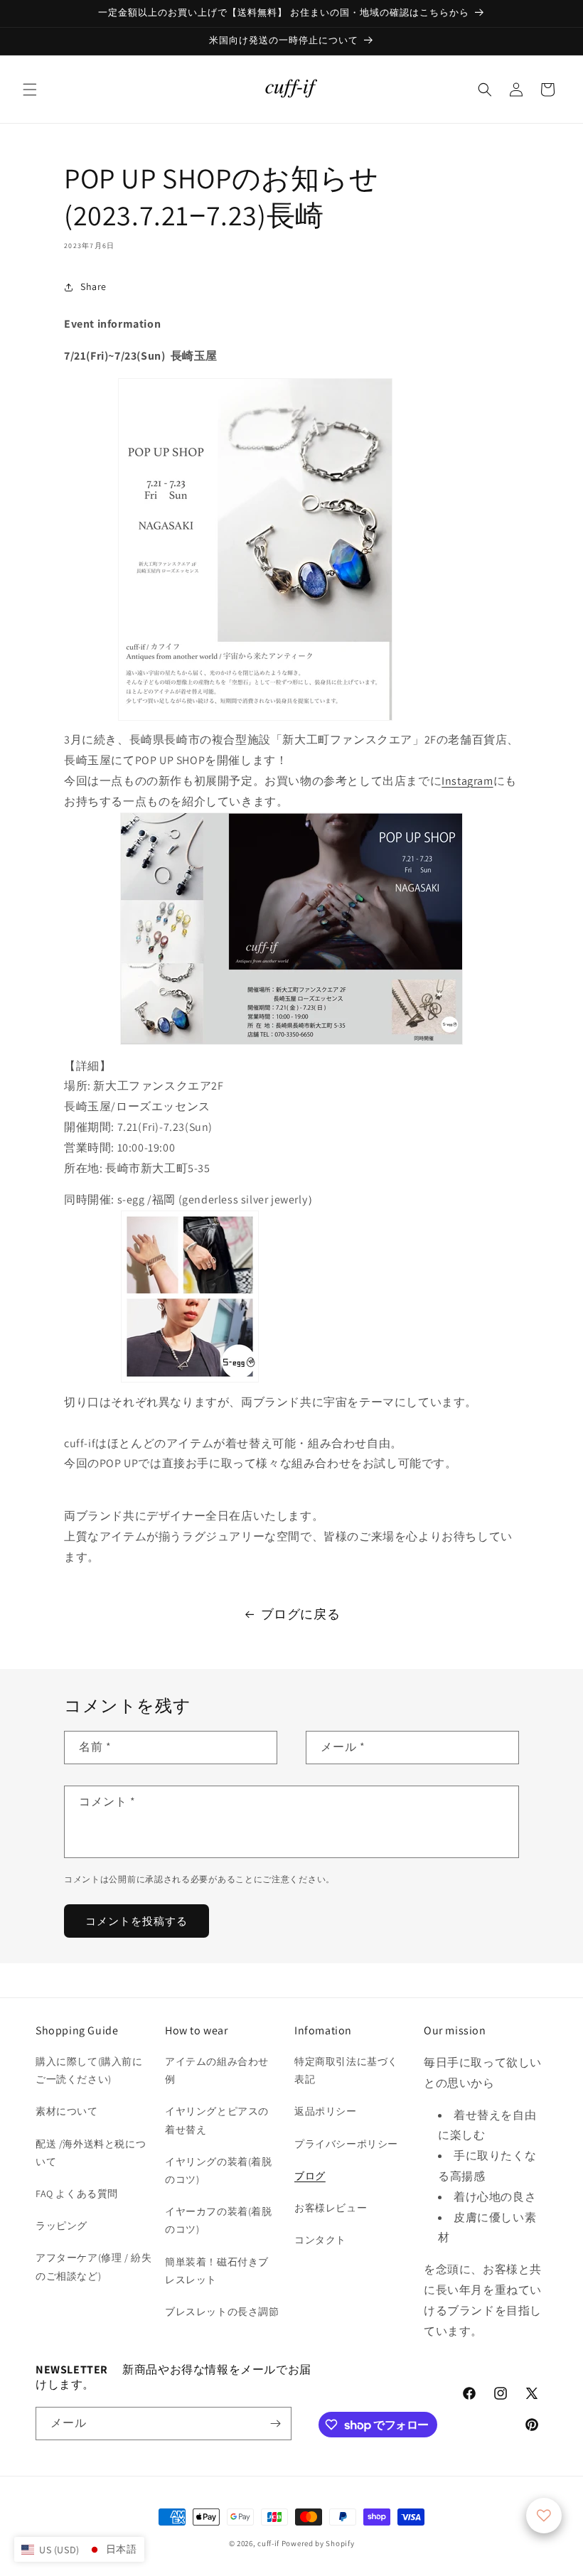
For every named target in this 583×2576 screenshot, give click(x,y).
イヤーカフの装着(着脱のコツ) (219, 2220)
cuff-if (268, 2543)
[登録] (275, 2424)
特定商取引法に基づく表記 (346, 2070)
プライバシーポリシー (346, 2144)
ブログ (310, 2176)
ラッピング (61, 2226)
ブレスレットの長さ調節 (222, 2312)
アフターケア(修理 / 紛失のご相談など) (93, 2266)
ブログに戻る (301, 1614)
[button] (30, 90)
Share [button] (93, 286)
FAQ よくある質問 (77, 2194)
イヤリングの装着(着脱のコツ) (219, 2170)
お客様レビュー (331, 2208)
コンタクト (320, 2240)
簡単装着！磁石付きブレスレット (217, 2271)
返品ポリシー (326, 2111)
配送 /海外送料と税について (91, 2153)
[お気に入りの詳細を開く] (544, 2516)
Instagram (467, 781)
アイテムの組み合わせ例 (217, 2070)
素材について (67, 2111)
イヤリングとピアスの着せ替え (217, 2120)
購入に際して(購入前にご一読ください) (89, 2070)
